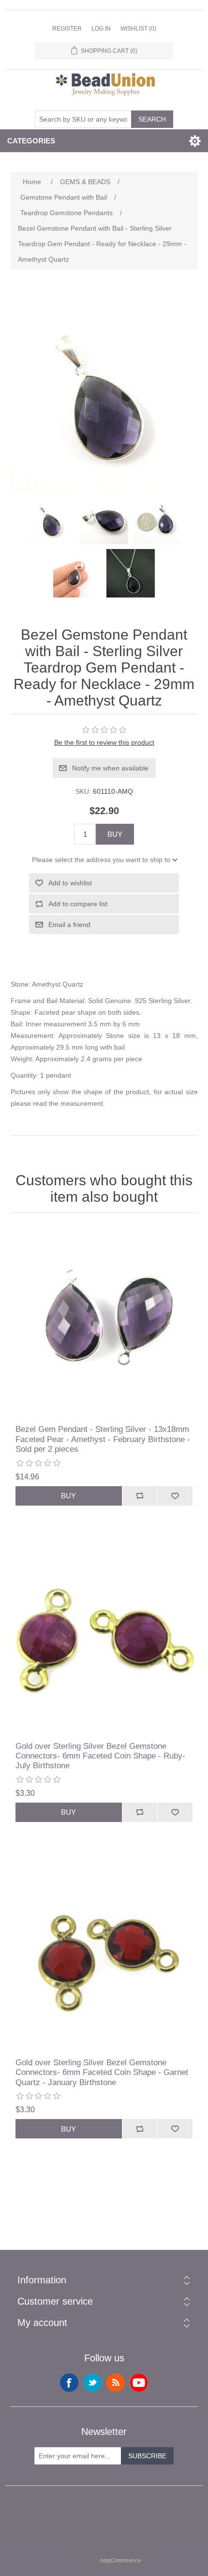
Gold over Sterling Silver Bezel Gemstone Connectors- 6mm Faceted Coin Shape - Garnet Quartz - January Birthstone (102, 2073)
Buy (115, 834)
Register (67, 29)
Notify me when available (110, 768)
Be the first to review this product (104, 742)
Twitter (92, 2383)
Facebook (69, 2383)
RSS (116, 2383)
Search (152, 119)
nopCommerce (121, 2560)
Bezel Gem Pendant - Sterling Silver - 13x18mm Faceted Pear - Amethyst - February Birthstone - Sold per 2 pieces (103, 1439)
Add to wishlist (70, 883)
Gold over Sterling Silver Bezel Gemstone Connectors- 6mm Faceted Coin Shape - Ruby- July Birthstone (100, 1756)
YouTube (139, 2383)
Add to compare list (78, 904)
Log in (101, 29)
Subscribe (147, 2456)
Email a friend (69, 925)
